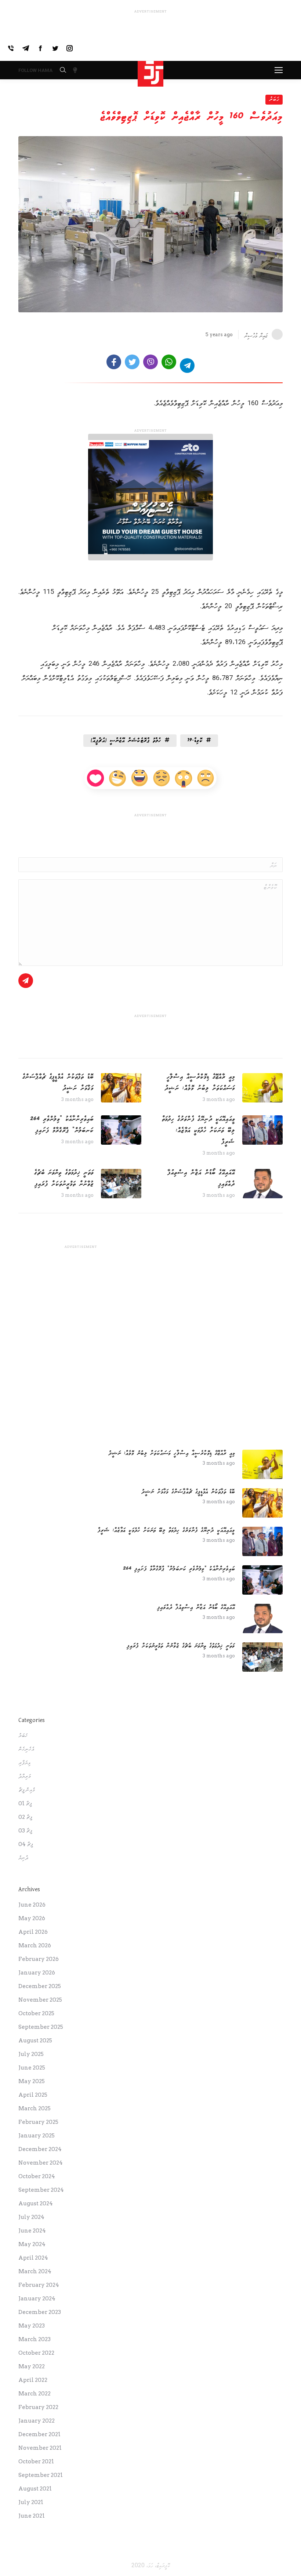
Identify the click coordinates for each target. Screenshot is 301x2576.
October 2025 (36, 2013)
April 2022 (33, 2380)
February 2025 (38, 2122)
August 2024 (36, 2203)
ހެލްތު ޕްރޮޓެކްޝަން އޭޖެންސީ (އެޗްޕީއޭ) (126, 740)
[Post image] (262, 1088)
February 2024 (39, 2285)
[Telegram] (26, 48)
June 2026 (32, 1905)
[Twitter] (55, 48)
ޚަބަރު (274, 99)
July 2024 (31, 2217)
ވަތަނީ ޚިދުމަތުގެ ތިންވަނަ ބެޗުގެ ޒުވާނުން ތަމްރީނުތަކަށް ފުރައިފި (64, 1178)
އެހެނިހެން (26, 1749)
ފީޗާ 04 (26, 1844)
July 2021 (31, 2502)
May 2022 (32, 2366)
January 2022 (37, 2421)
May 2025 (32, 2081)
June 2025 (32, 2068)
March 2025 (35, 2108)
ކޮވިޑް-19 (195, 740)
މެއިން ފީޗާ (27, 1790)
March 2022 (35, 2394)
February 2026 (39, 1959)
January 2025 (37, 2136)
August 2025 (35, 2041)
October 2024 (37, 2176)
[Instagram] (70, 48)
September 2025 (41, 2027)
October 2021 (36, 2461)
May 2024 (32, 2244)
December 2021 (39, 2434)
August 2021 (35, 2489)
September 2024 (41, 2190)
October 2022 (36, 2353)
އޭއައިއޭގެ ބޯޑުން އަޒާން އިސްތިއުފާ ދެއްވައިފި (201, 1178)
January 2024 (37, 2299)
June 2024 (32, 2231)
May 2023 (32, 2326)
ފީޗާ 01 (25, 1803)
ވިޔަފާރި (24, 1763)
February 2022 (38, 2407)
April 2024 (33, 2258)
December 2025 (40, 1986)
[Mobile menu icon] (279, 70)
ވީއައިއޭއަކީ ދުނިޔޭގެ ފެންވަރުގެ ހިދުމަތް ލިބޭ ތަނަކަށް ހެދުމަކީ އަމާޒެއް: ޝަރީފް (198, 1130)
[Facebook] (40, 48)
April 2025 (33, 2095)
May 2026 (32, 1918)
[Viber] (11, 48)
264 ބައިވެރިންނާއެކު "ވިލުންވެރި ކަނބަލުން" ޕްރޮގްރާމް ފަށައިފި (62, 1125)
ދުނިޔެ (23, 1858)
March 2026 (35, 1945)
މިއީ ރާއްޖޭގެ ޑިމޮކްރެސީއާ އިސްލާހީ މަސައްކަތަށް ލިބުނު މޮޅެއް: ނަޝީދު (200, 1082)
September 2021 (41, 2475)
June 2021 (32, 2516)
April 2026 (33, 1932)
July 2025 (31, 2054)
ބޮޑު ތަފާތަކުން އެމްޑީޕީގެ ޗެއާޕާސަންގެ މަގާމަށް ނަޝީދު (58, 1082)
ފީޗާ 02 (25, 1817)
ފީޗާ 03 (25, 1831)
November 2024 (41, 2163)
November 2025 (40, 2000)
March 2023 (35, 2339)
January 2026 (37, 1973)
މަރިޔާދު (25, 1776)
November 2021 (40, 2448)
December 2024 (40, 2149)
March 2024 (35, 2271)
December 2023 (40, 2312)
